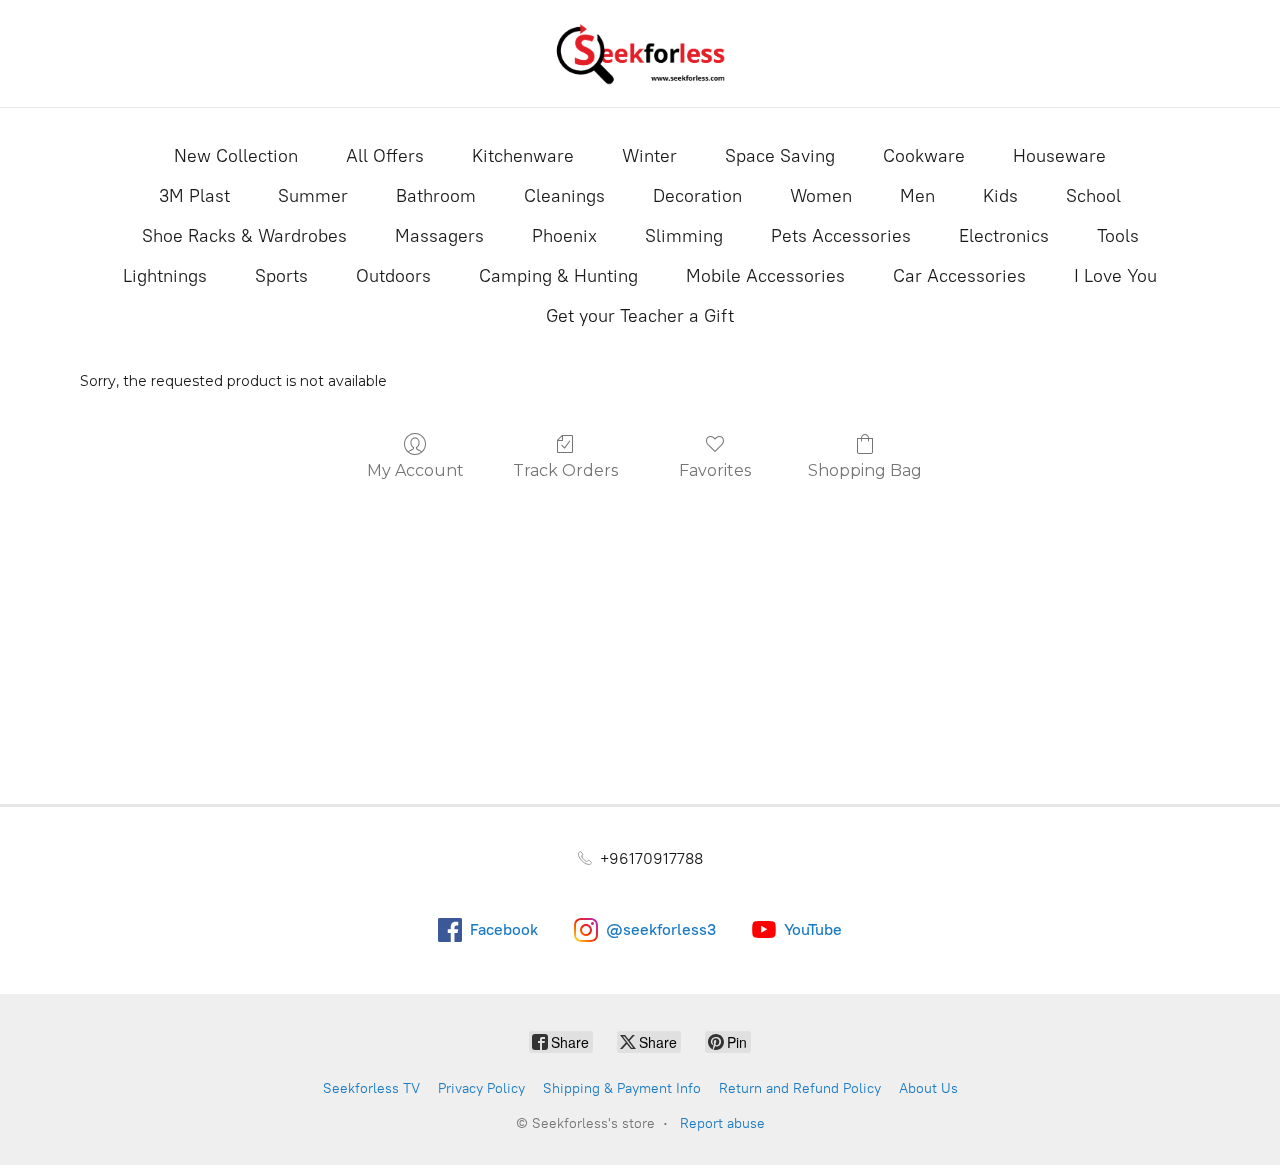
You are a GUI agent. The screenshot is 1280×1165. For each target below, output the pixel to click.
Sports (281, 276)
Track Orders (565, 470)
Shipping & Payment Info (622, 1088)
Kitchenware (523, 156)
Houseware (1059, 156)
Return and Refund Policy (800, 1088)
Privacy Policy (481, 1088)
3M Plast (194, 196)
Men (917, 196)
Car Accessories (959, 276)
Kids (1000, 196)
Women (821, 196)
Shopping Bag (865, 470)
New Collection (236, 156)
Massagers (439, 236)
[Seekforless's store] (640, 53)
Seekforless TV (371, 1088)
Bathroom (436, 196)
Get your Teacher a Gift (640, 316)
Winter (649, 156)
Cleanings (564, 196)
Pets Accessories (841, 236)
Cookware (924, 156)
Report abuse (722, 1123)
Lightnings (165, 276)
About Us (928, 1088)
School (1093, 196)
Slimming (684, 236)
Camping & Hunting (558, 276)
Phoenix (564, 236)
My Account (415, 470)
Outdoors (393, 276)
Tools (1118, 236)
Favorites (715, 470)
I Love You (1115, 276)
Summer (313, 196)
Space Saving (780, 156)
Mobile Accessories (765, 276)
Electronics (1004, 236)
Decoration (697, 196)
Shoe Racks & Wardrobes (244, 236)
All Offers (385, 156)
